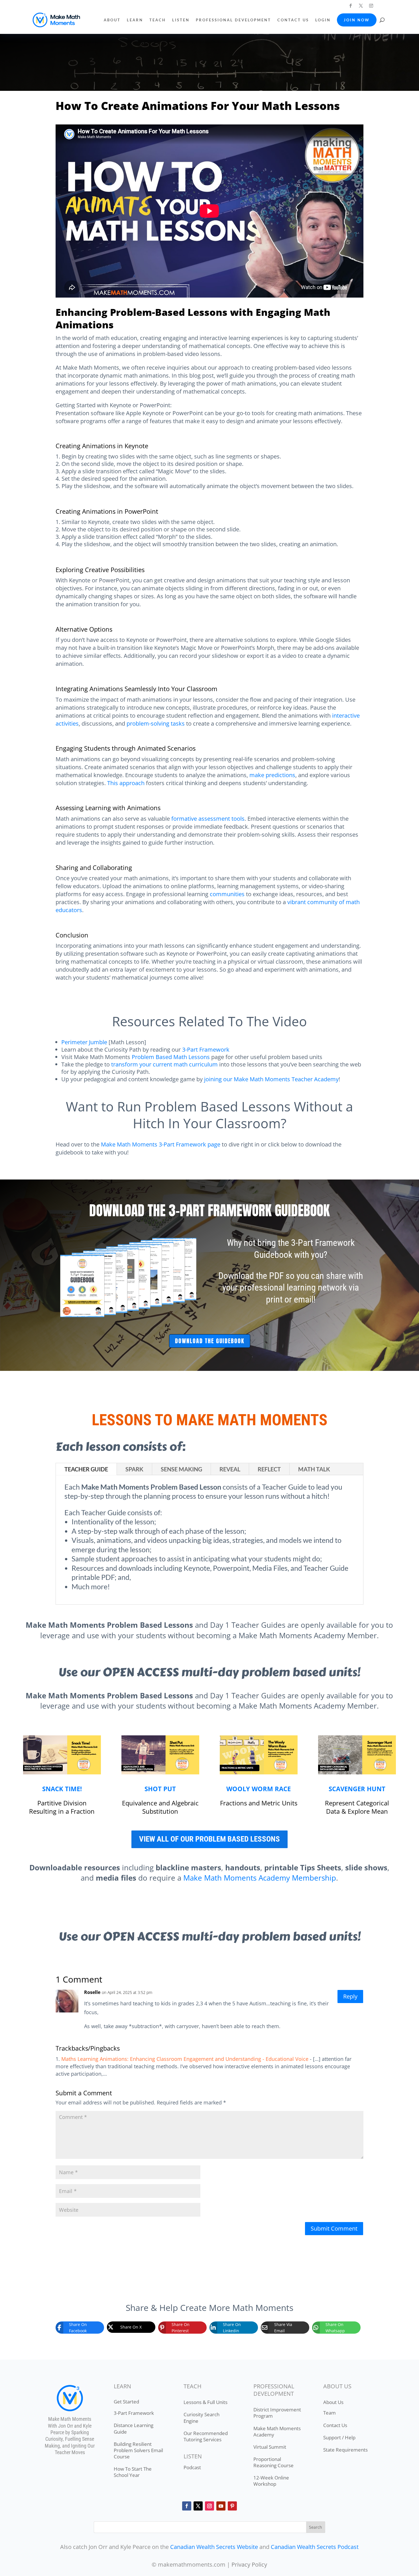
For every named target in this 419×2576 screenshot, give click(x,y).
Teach (158, 20)
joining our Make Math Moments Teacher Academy (271, 1079)
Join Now (357, 20)
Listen (181, 20)
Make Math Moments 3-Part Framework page (161, 1144)
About (112, 20)
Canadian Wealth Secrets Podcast (315, 2547)
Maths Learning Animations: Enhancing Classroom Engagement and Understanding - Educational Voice (185, 2059)
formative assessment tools (208, 819)
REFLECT (269, 1469)
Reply (350, 1996)
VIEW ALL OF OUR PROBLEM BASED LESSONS (209, 1839)
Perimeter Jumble (84, 1042)
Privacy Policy (249, 2564)
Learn (135, 20)
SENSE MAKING (181, 1469)
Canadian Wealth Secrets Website (214, 2547)
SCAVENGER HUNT (357, 1789)
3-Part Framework (206, 1050)
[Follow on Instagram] (371, 6)
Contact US (293, 20)
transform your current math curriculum (164, 1064)
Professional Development (233, 20)
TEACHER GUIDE (86, 1469)
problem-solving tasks (156, 723)
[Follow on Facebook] (351, 6)
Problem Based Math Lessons (171, 1057)
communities (227, 894)
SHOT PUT (160, 1789)
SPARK (134, 1469)
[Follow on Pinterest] (232, 2506)
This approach (126, 783)
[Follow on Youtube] (221, 2506)
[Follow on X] (361, 6)
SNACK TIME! (62, 1789)
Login (323, 20)
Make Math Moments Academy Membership (260, 1878)
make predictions (272, 775)
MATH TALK (314, 1469)
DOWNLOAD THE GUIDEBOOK (210, 1341)
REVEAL (230, 1469)
